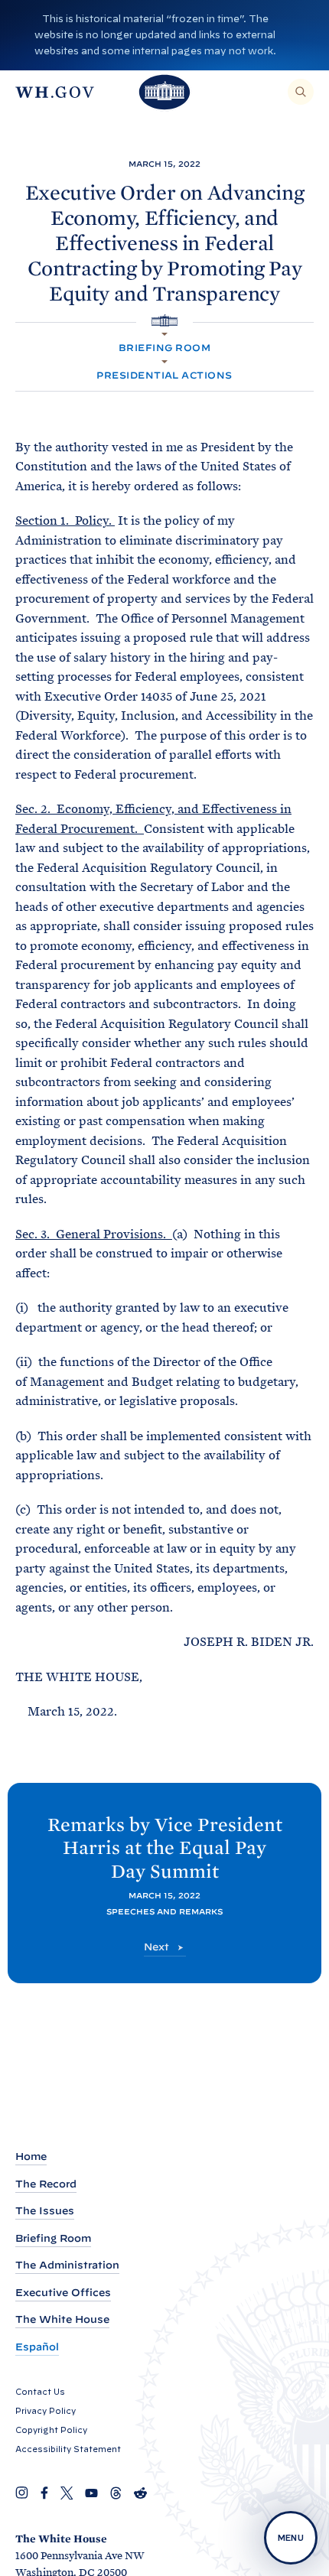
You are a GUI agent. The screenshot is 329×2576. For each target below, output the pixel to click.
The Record (46, 2184)
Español (37, 2347)
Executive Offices (63, 2293)
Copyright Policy (51, 2430)
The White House (62, 2319)
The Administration (67, 2265)
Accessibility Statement (68, 2449)
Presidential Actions (164, 375)
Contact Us (40, 2392)
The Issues (45, 2211)
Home (31, 2156)
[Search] (301, 92)
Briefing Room (164, 348)
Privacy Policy (46, 2411)
